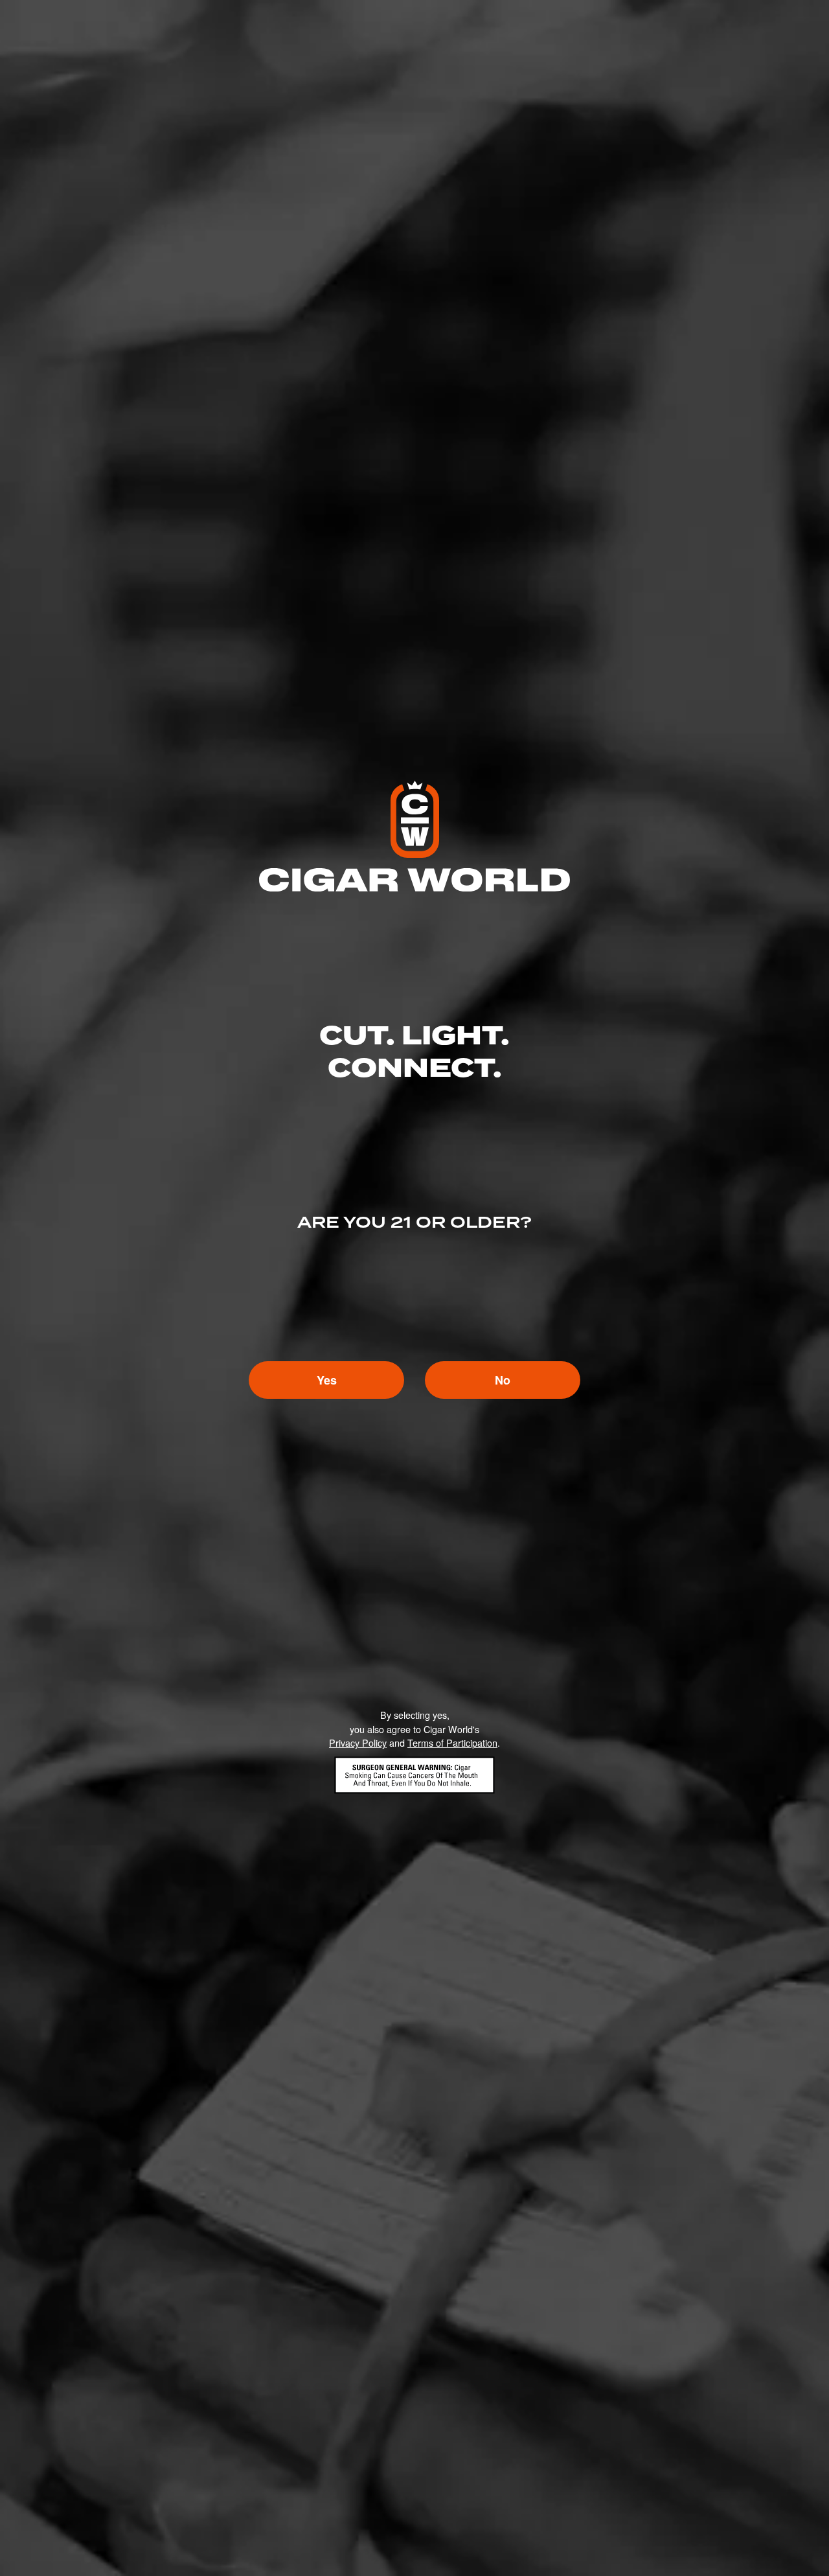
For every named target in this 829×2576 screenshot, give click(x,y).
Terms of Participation (452, 1742)
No (503, 1380)
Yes (327, 1380)
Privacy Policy (358, 1742)
